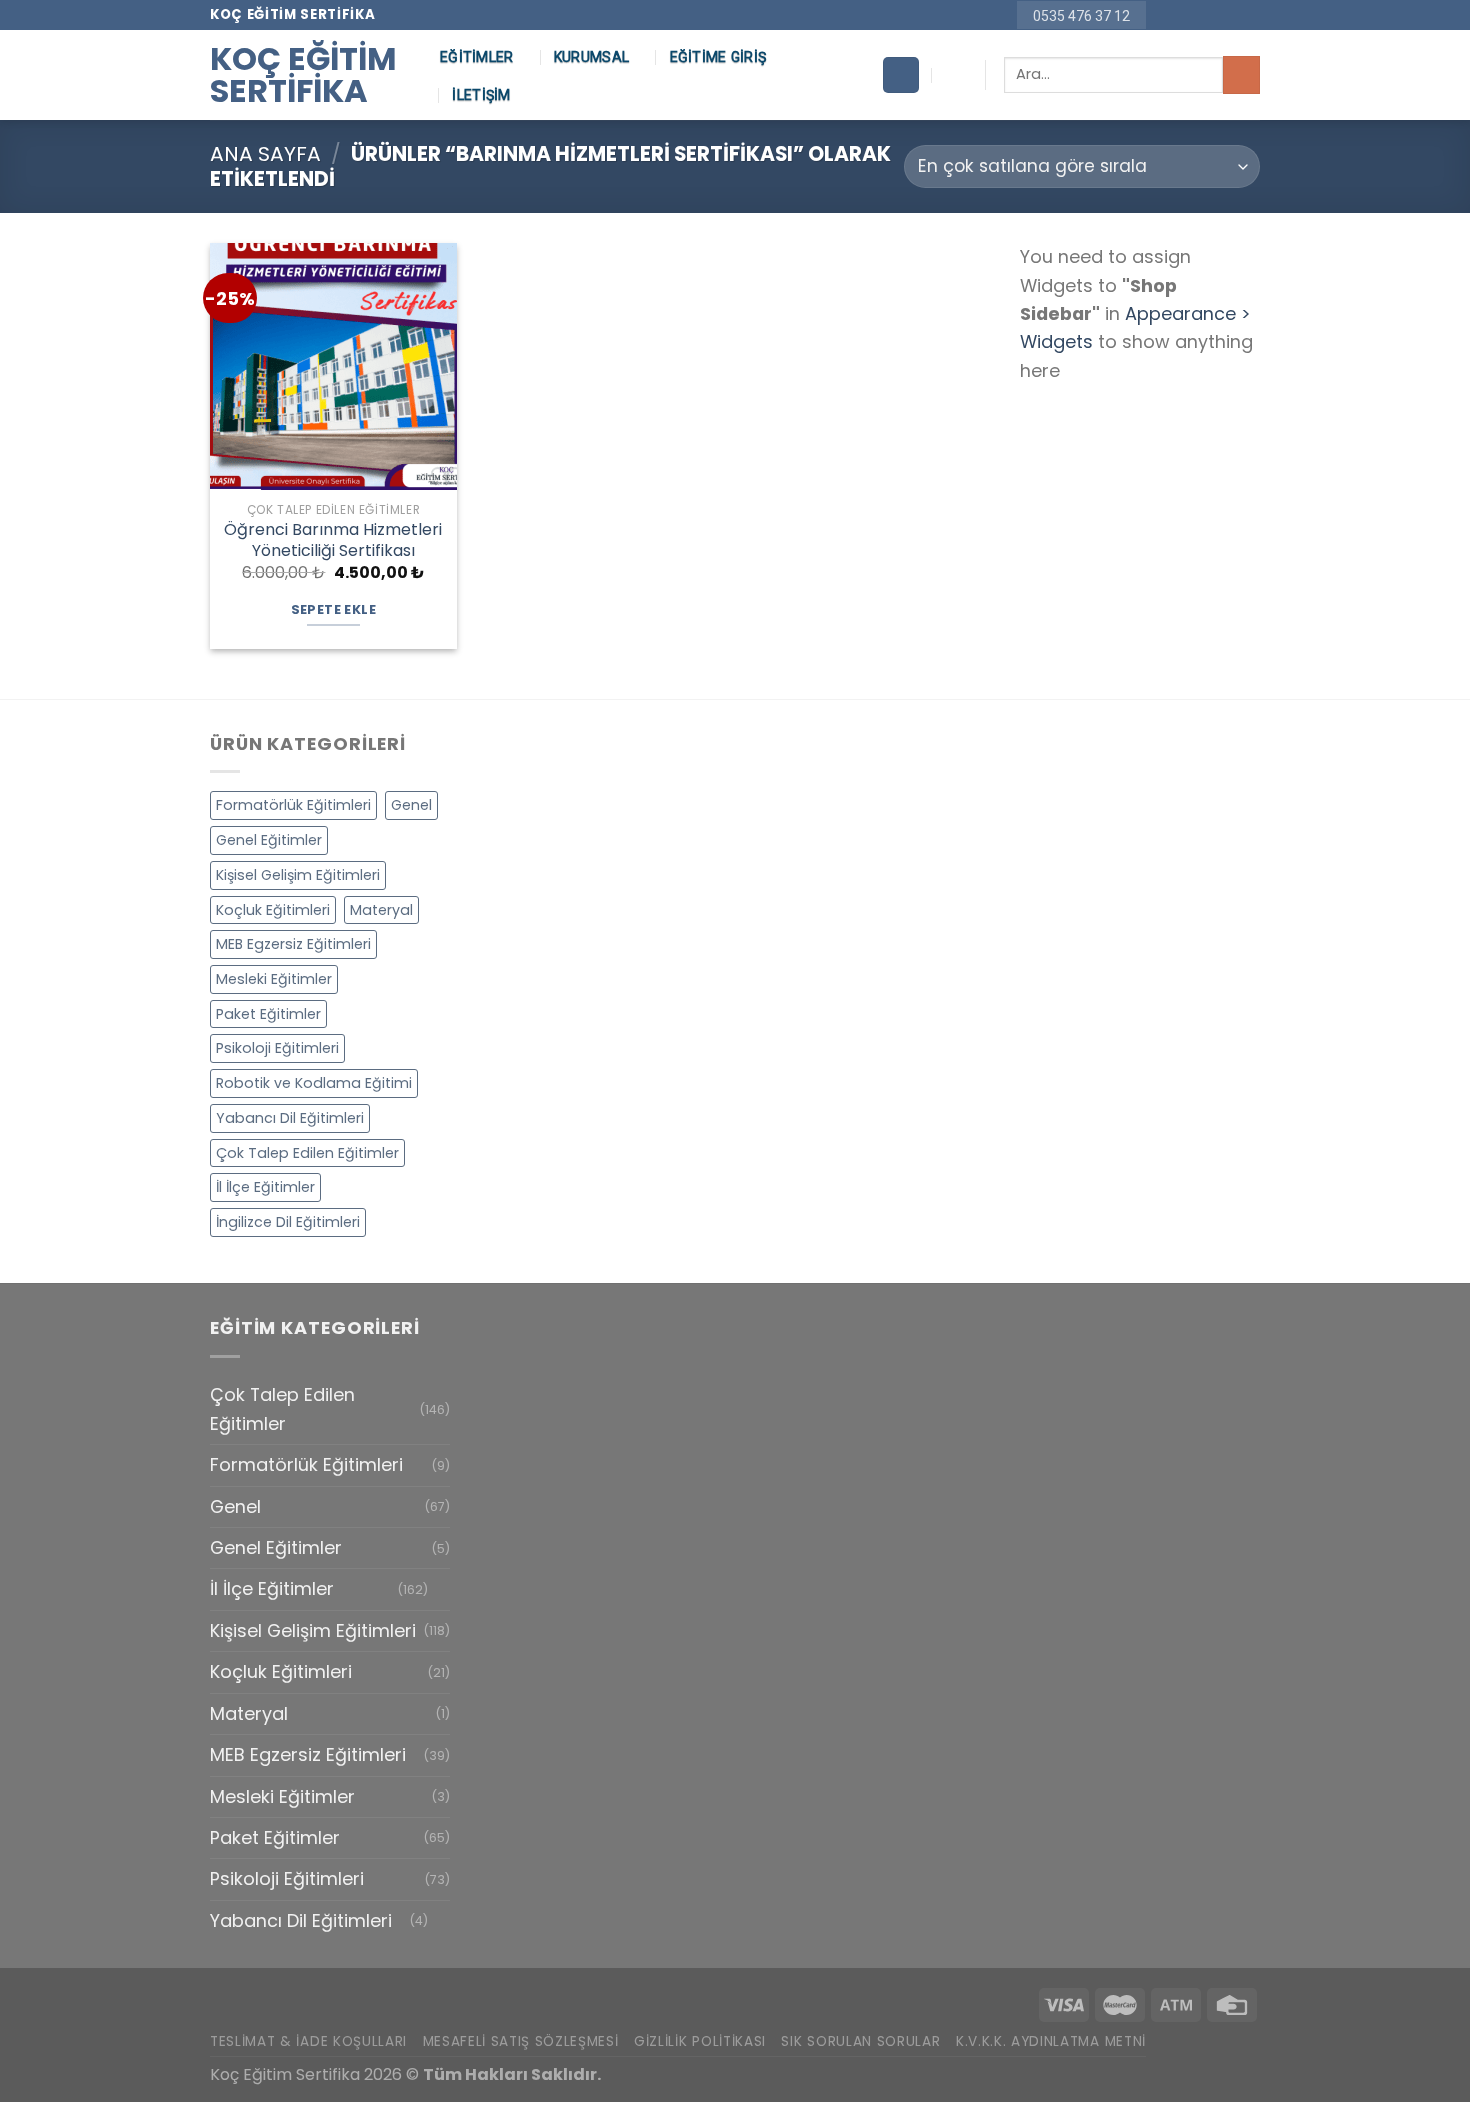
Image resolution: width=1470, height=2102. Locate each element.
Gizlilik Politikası (700, 2041)
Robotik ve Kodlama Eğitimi (314, 1083)
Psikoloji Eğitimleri (277, 1048)
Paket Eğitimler (268, 1014)
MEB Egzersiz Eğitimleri (293, 944)
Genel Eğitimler (269, 840)
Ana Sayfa (265, 154)
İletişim (481, 95)
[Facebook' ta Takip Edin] (1164, 15)
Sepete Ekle (333, 609)
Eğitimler (477, 57)
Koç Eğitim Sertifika (303, 75)
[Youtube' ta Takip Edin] (1249, 15)
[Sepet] (901, 75)
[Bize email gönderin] (1206, 15)
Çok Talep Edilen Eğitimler (307, 1153)
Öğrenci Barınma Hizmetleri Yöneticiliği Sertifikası (333, 541)
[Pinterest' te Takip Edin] (1227, 15)
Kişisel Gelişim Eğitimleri (298, 875)
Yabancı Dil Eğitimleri (290, 1118)
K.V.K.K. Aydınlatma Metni (1051, 2041)
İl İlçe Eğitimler (265, 1187)
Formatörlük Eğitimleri (293, 805)
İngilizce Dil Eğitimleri (288, 1222)
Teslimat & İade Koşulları (308, 2041)
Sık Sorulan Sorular (860, 2041)
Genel (411, 805)
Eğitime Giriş (718, 57)
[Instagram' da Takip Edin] (1185, 15)
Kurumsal (591, 57)
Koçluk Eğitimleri (273, 910)
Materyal (381, 910)
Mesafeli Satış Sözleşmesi (521, 2041)
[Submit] (1241, 74)
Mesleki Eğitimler (274, 979)
